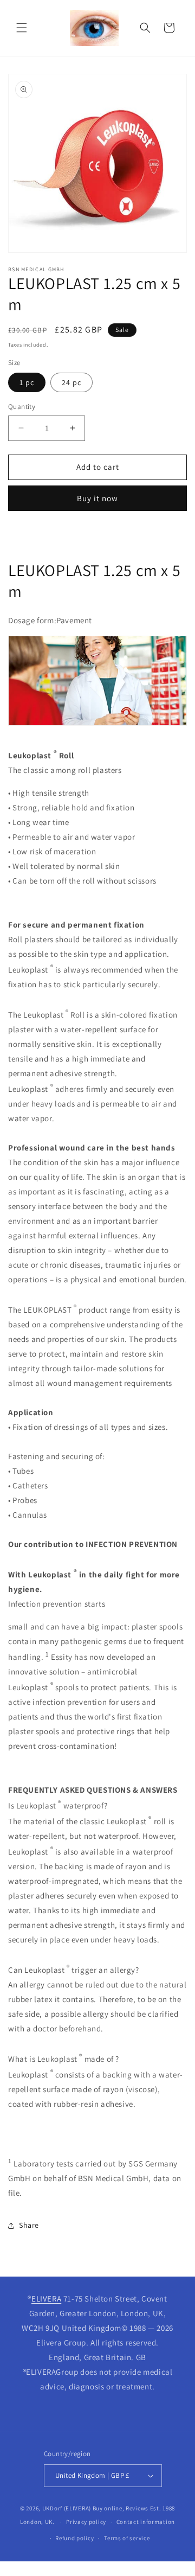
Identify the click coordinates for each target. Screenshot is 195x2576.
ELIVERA (46, 2299)
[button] (22, 28)
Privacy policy (86, 2522)
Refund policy (74, 2538)
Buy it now (97, 498)
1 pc (27, 382)
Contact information (146, 2522)
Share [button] (29, 2225)
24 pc (71, 382)
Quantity (22, 407)
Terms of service (127, 2538)
